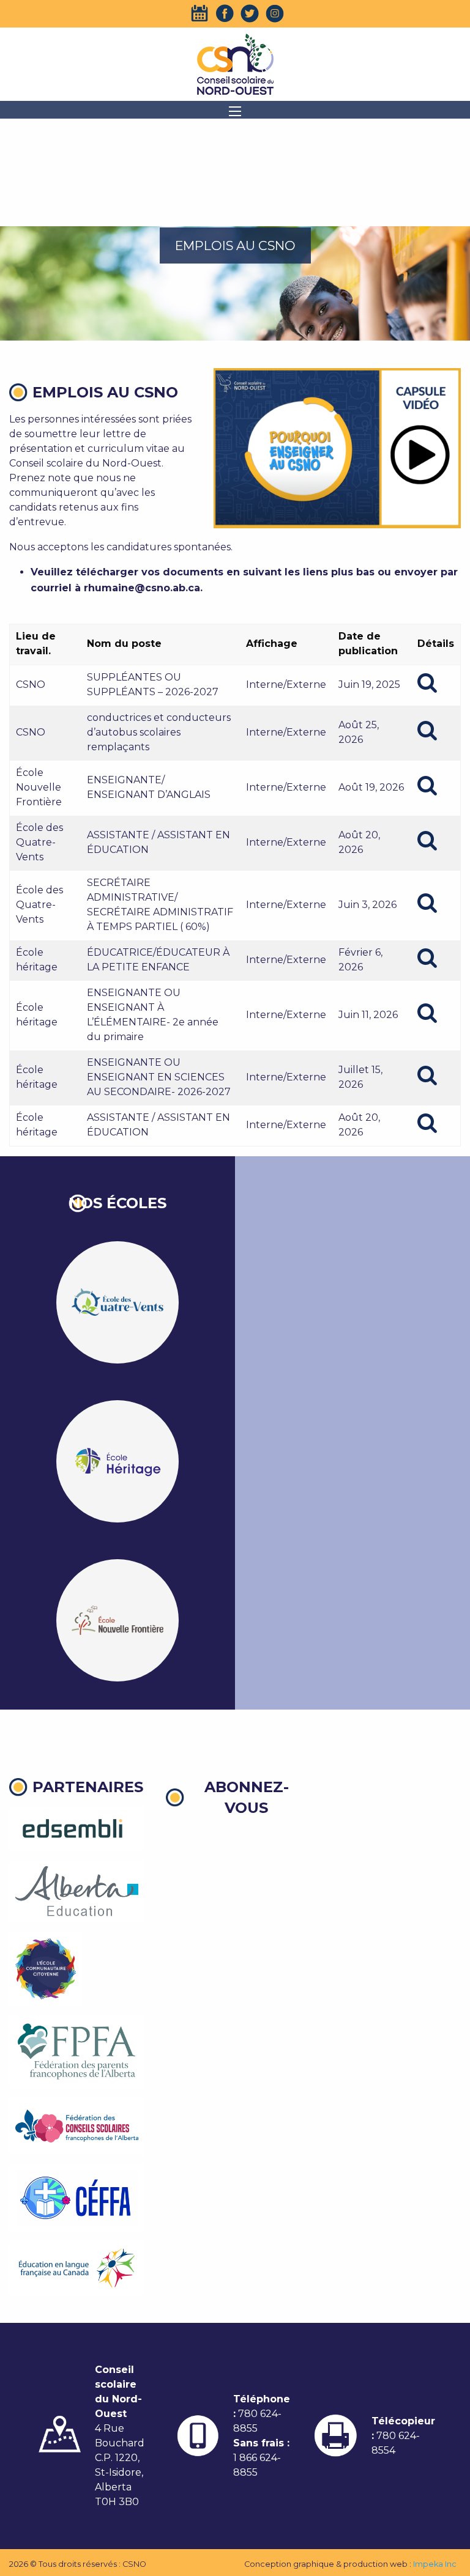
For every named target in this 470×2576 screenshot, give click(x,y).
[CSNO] (235, 64)
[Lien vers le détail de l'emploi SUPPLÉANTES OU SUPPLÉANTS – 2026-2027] (427, 683)
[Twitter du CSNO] (250, 13)
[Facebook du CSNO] (225, 13)
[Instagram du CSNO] (275, 13)
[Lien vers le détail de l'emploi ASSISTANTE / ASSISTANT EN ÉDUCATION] (427, 841)
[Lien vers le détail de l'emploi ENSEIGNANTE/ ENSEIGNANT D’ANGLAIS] (427, 786)
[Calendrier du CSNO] (200, 13)
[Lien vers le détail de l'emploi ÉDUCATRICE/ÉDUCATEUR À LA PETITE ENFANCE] (427, 958)
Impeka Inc (435, 2564)
